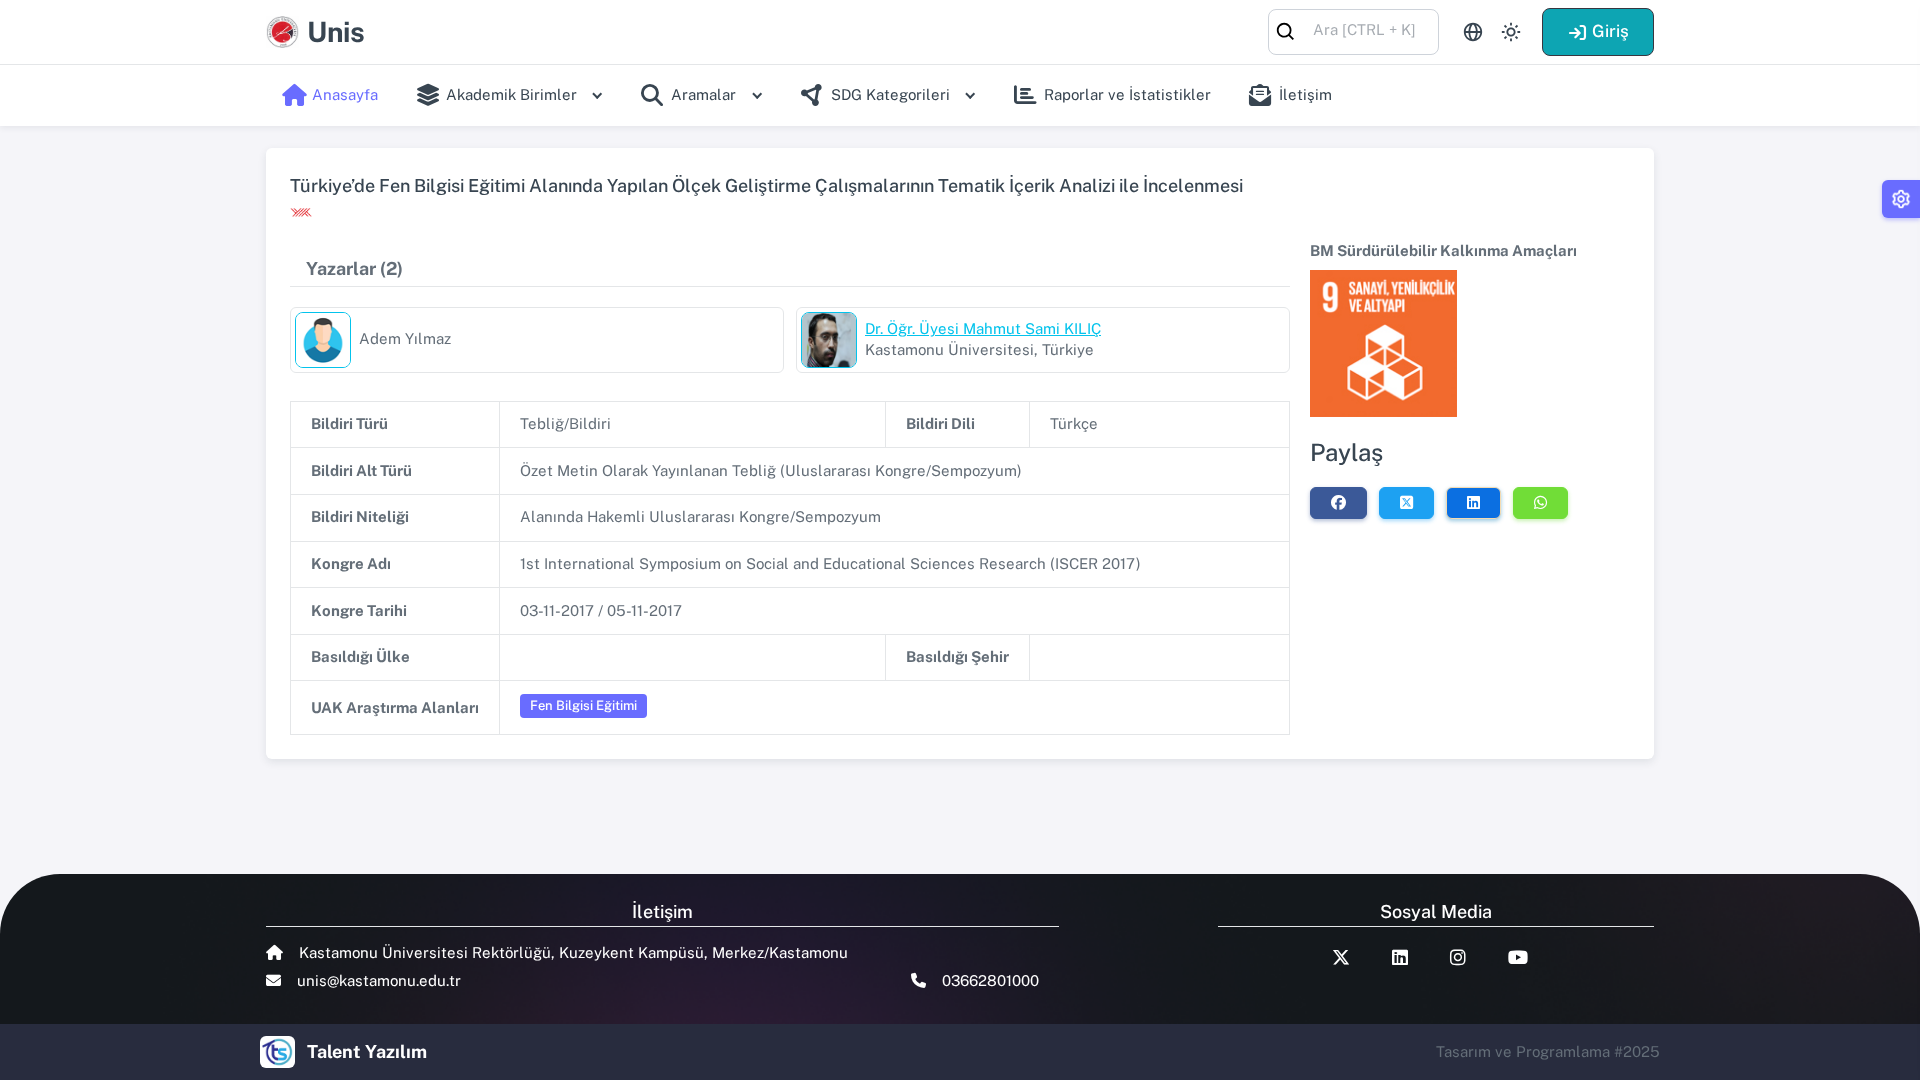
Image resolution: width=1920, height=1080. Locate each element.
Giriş (1610, 31)
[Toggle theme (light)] (1511, 32)
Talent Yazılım (367, 1051)
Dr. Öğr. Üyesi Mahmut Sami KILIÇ (983, 328)
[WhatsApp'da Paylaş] (1540, 503)
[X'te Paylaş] (1406, 503)
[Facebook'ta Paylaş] (1338, 503)
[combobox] (1353, 30)
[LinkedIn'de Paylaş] (1473, 503)
